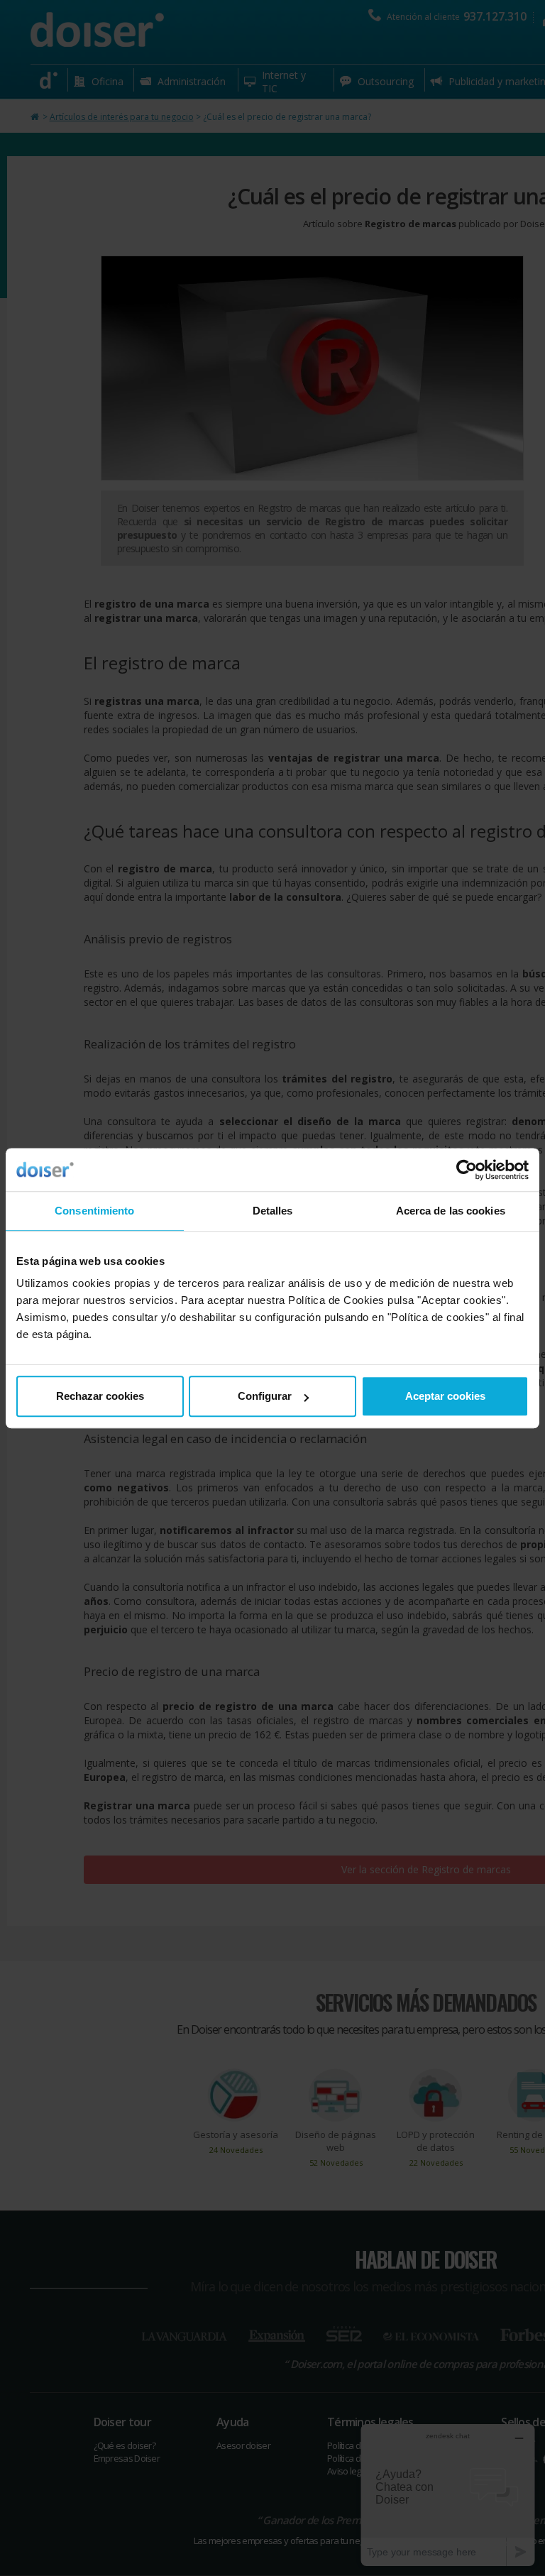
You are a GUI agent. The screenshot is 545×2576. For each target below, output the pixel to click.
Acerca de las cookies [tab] (451, 1211)
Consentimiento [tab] (94, 1211)
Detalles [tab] (273, 1211)
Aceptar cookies (445, 1396)
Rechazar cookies (100, 1396)
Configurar (265, 1396)
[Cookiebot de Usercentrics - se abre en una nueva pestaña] (467, 1170)
